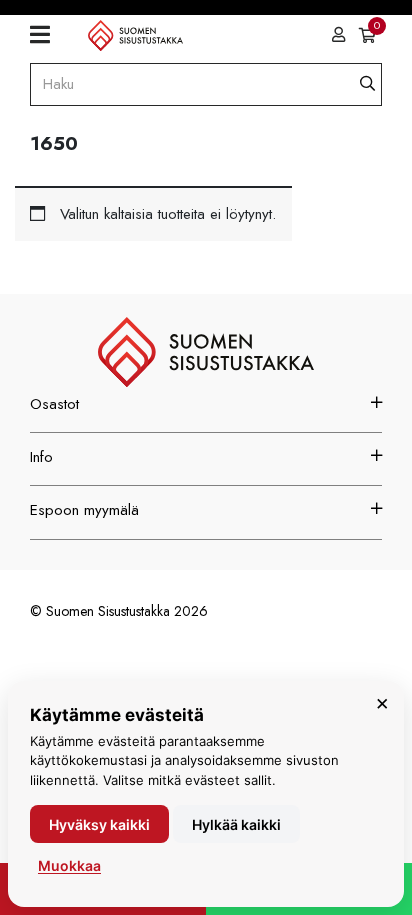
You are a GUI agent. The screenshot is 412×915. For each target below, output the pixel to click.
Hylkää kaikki (236, 824)
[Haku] (367, 84)
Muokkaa (69, 865)
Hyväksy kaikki (99, 824)
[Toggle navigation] (47, 35)
